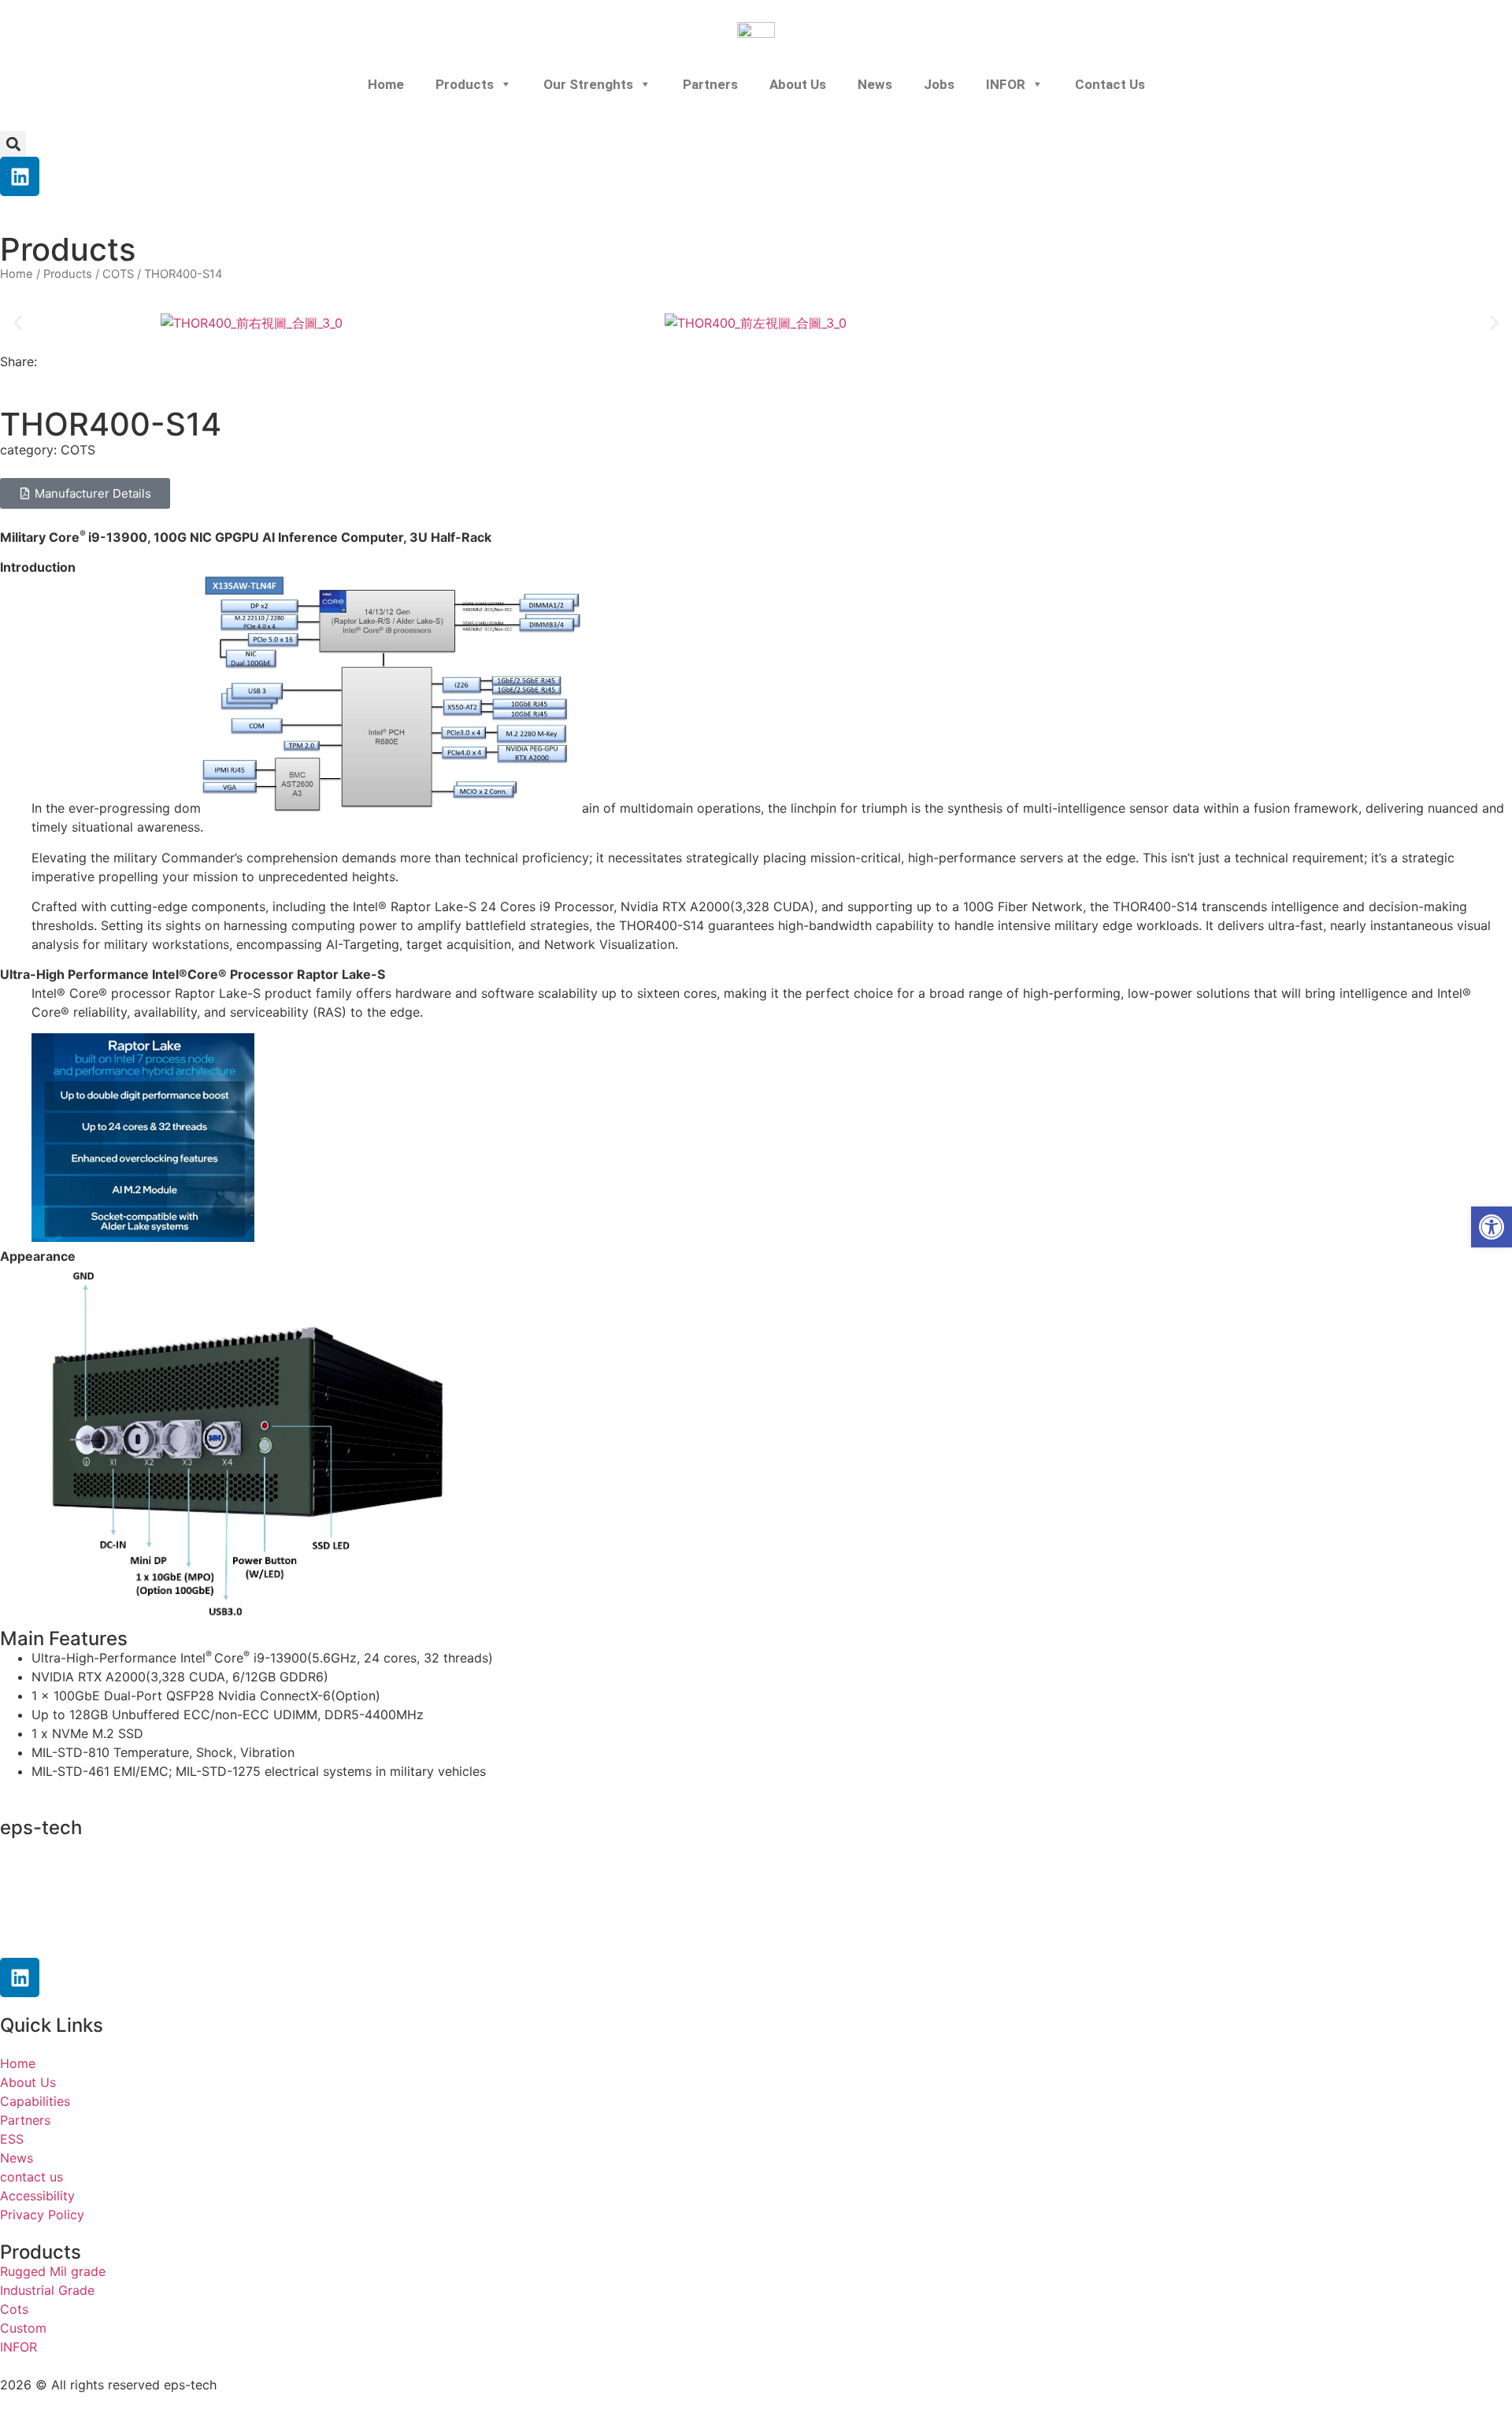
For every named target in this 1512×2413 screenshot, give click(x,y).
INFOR (1006, 84)
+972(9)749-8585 (98, 1877)
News (875, 84)
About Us (798, 84)
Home (386, 84)
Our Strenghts (588, 84)
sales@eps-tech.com (101, 1937)
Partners (710, 84)
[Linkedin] (20, 176)
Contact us (1110, 84)
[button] (13, 144)
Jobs (939, 84)
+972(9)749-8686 (82, 1907)
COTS (118, 274)
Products (465, 84)
